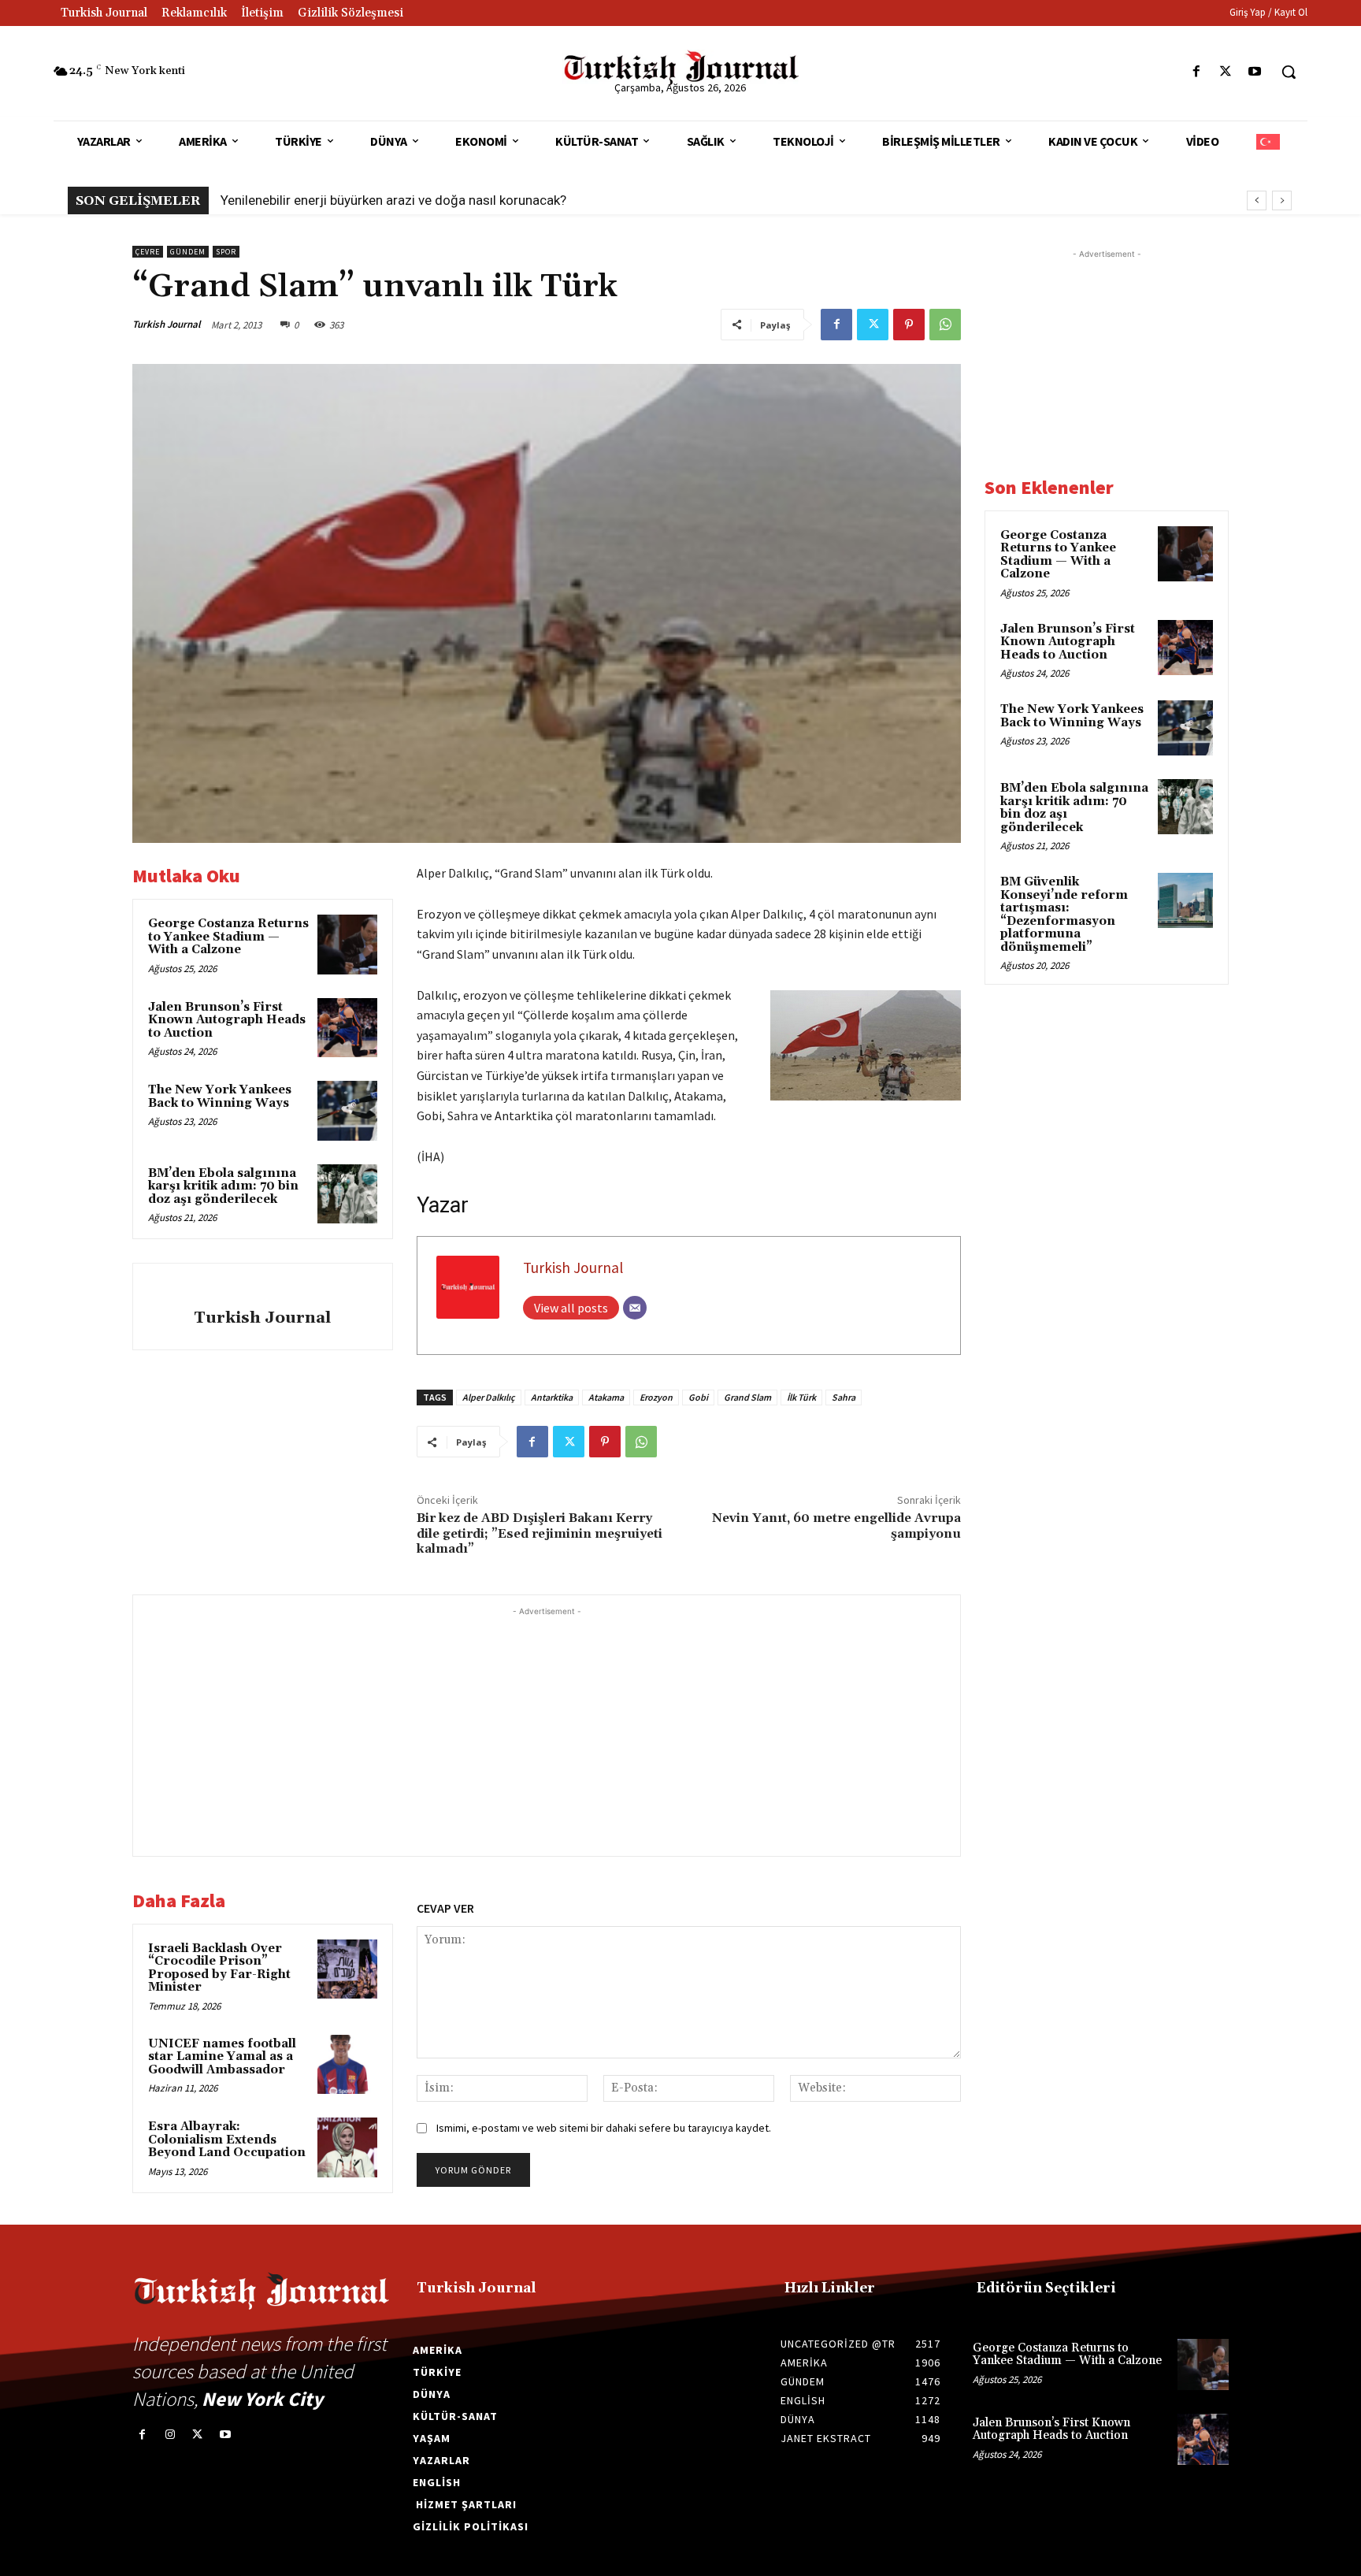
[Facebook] (1196, 72)
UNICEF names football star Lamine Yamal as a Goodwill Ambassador (222, 2057)
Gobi (698, 1397)
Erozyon (656, 1397)
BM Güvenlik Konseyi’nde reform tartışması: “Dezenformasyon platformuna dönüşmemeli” (1064, 915)
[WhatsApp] (945, 325)
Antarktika (552, 1397)
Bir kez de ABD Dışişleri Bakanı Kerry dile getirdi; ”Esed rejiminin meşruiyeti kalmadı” (540, 1533)
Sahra (844, 1397)
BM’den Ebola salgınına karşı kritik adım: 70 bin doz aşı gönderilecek (223, 1186)
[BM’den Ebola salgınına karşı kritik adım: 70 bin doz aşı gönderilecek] (347, 1194)
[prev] (1257, 200)
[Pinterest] (909, 325)
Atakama (606, 1397)
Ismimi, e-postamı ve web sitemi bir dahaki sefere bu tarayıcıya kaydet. (604, 2128)
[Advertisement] (547, 1730)
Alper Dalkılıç (489, 1397)
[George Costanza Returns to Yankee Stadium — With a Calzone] (347, 945)
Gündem (188, 252)
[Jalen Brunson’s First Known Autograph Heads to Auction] (347, 1028)
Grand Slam (747, 1397)
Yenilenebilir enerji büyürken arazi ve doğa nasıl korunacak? (393, 200)
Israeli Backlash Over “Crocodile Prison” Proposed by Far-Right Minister (219, 1968)
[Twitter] (1226, 72)
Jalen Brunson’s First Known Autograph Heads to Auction (227, 1020)
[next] (1282, 200)
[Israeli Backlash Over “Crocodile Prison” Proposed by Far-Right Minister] (347, 1969)
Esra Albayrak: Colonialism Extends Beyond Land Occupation (227, 2140)
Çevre (148, 252)
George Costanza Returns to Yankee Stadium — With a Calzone (228, 937)
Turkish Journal (167, 324)
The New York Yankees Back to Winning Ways (220, 1097)
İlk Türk (801, 1397)
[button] (1289, 72)
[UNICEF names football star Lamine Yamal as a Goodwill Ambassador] (347, 2065)
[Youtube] (1255, 72)
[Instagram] (170, 2435)
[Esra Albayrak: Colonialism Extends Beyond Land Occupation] (347, 2147)
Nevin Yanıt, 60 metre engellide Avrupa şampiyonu (836, 1526)
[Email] (635, 1308)
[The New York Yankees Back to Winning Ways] (347, 1111)
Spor (226, 252)
